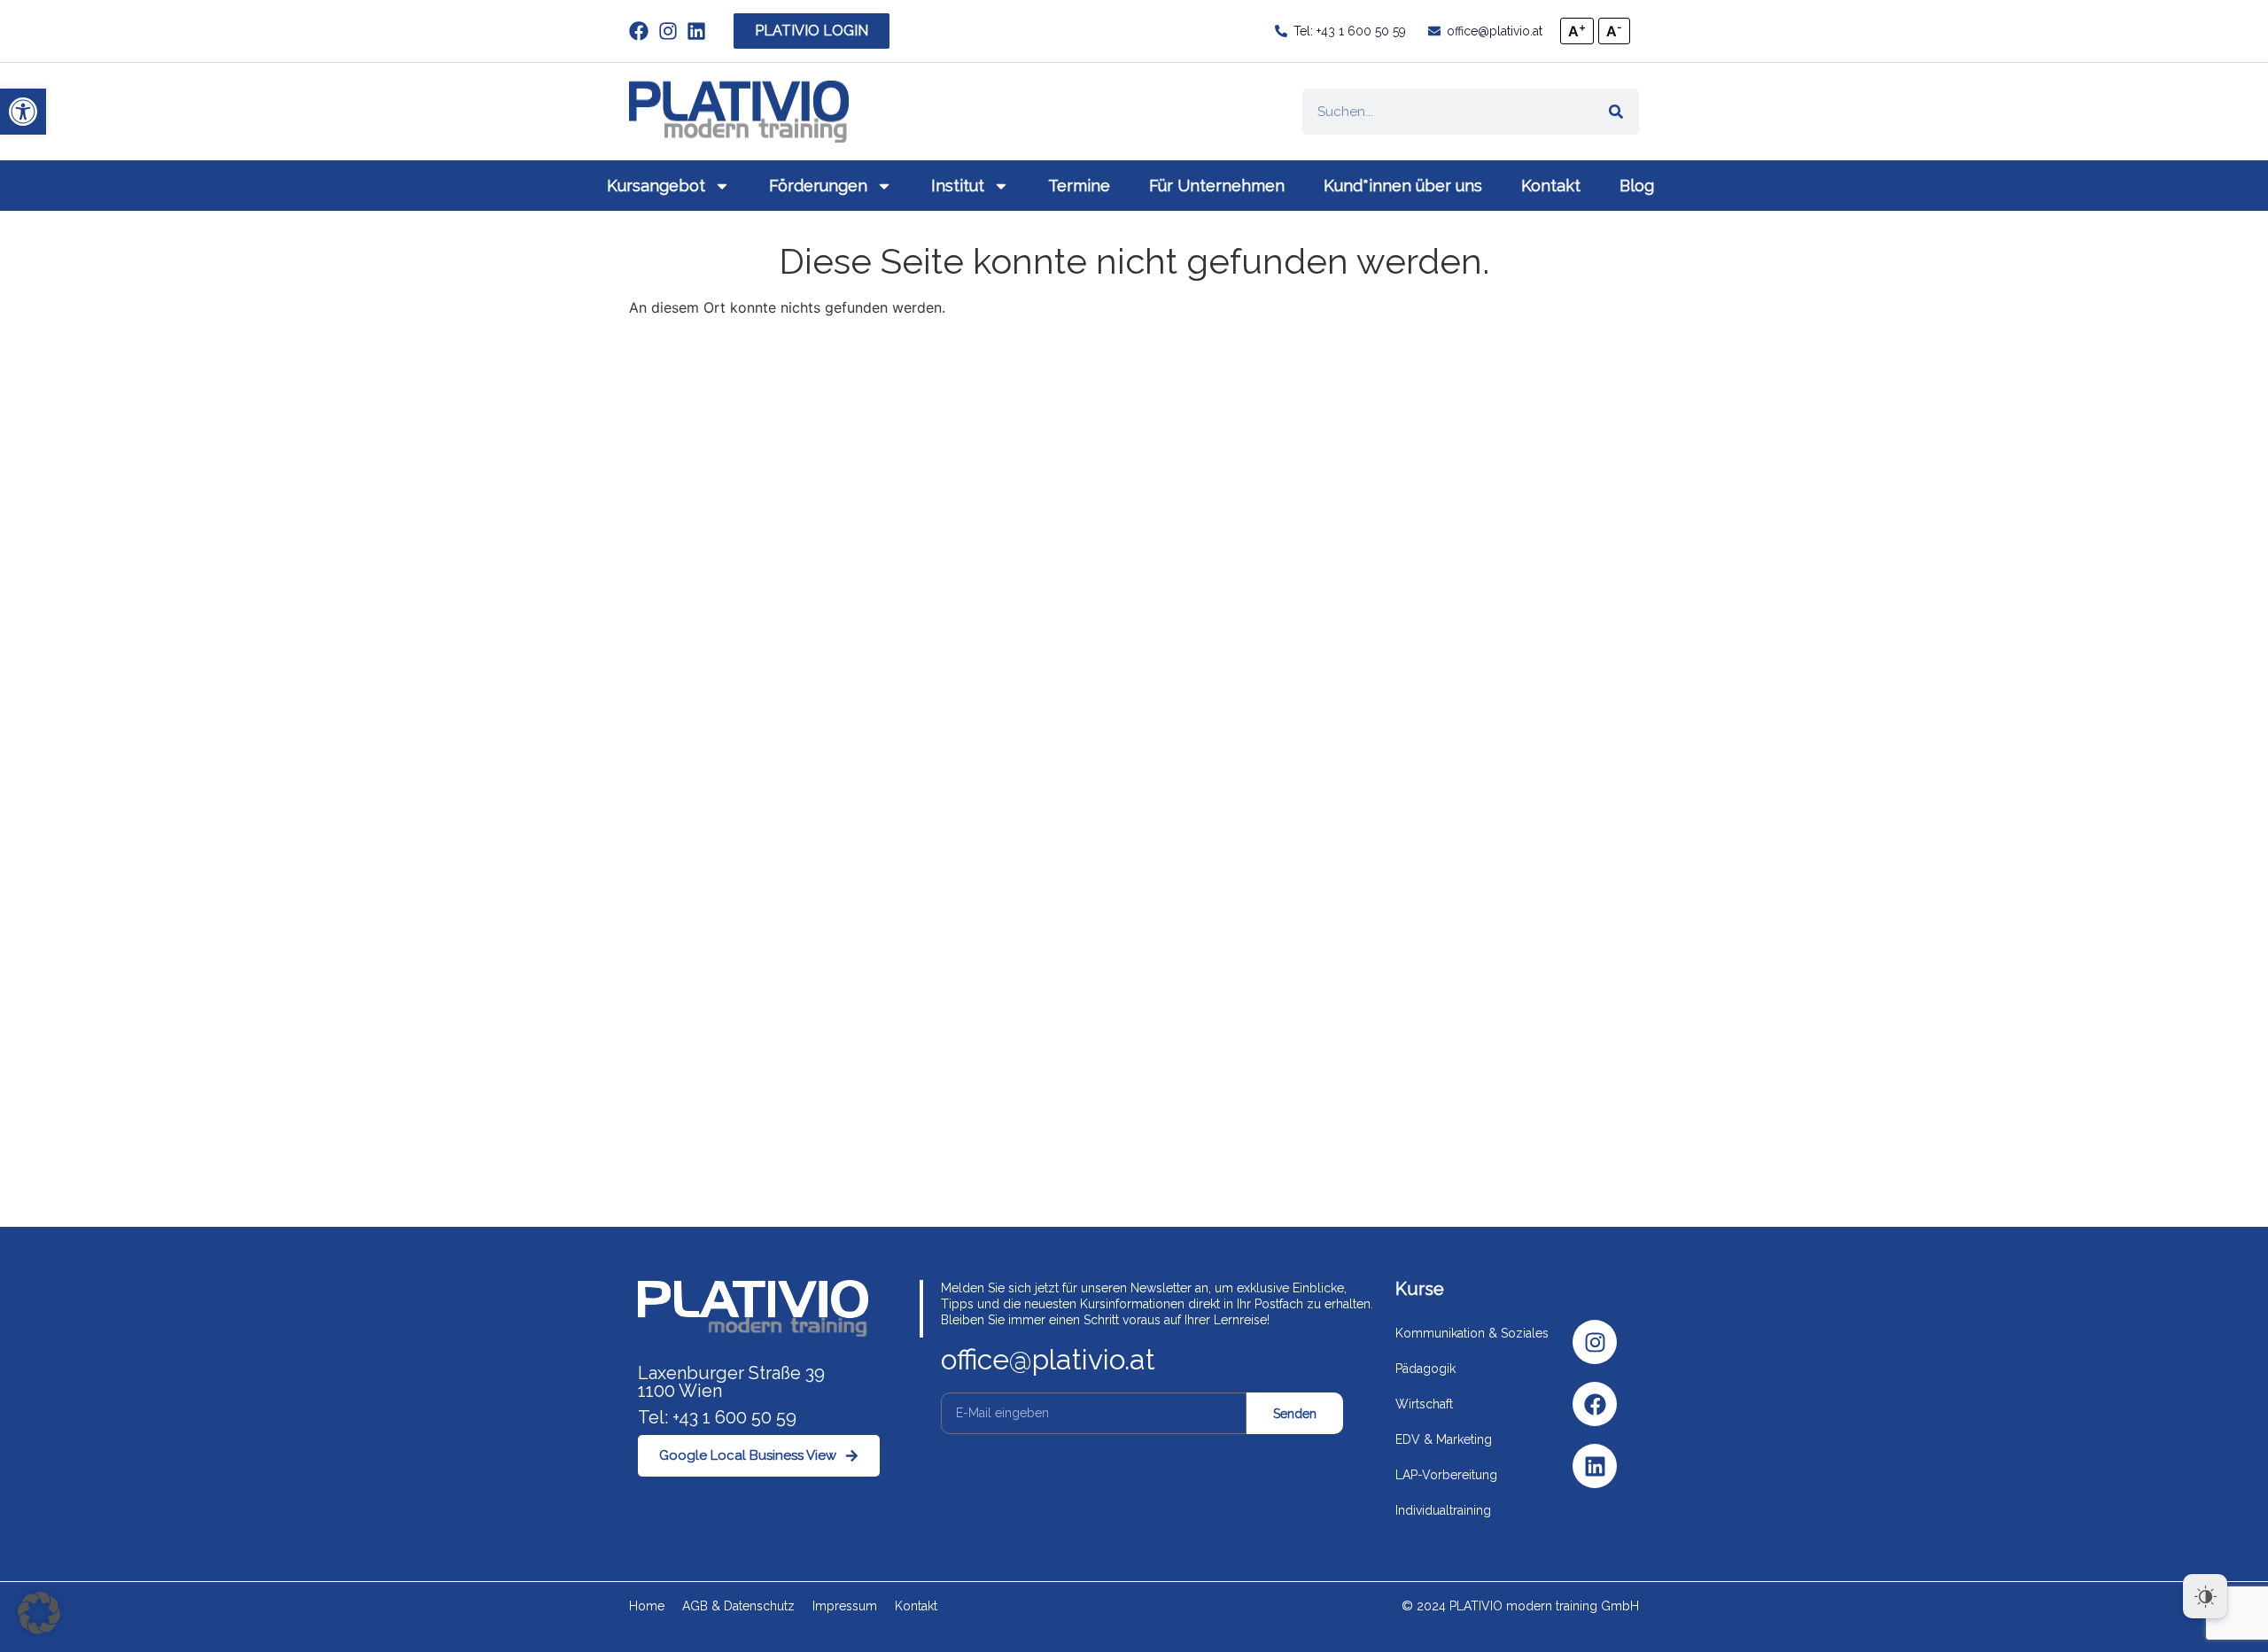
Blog (1637, 186)
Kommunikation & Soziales (1472, 1333)
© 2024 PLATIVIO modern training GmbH (1520, 1606)
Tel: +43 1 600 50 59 (717, 1417)
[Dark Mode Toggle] (2205, 1596)
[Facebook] (1595, 1404)
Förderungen (818, 186)
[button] (23, 112)
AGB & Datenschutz (738, 1606)
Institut (958, 186)
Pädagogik (1425, 1369)
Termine (1079, 186)
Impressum (845, 1606)
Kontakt (1551, 186)
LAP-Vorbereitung (1446, 1475)
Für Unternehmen (1217, 186)
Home (647, 1606)
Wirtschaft (1424, 1404)
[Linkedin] (1595, 1466)
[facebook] (644, 31)
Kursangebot (656, 186)
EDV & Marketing (1444, 1439)
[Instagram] (1595, 1342)
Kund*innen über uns (1403, 186)
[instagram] (673, 31)
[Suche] (1616, 112)
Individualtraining (1443, 1510)
